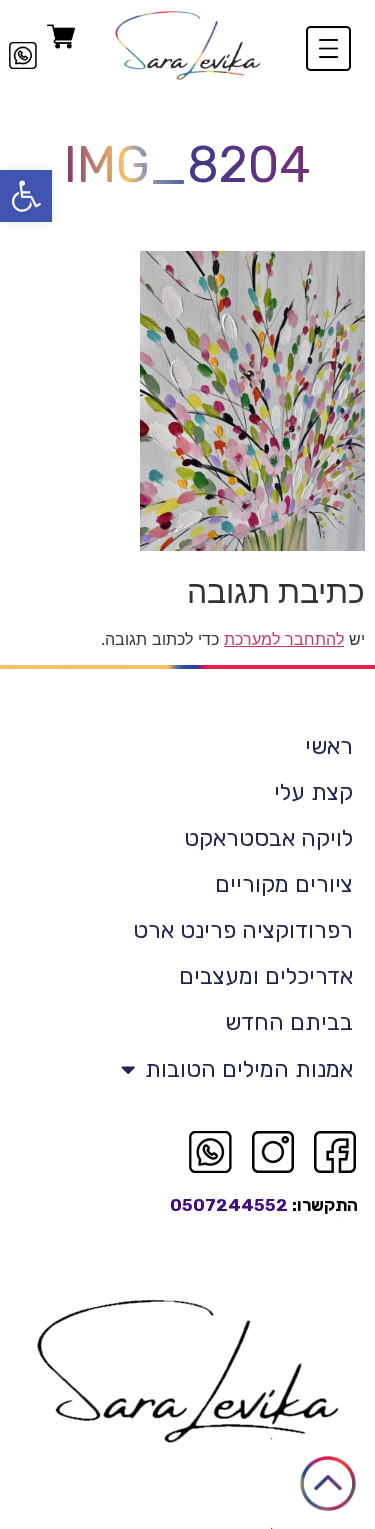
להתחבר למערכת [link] (284, 639)
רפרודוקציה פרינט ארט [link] (243, 930)
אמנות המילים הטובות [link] (249, 1069)
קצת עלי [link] (313, 792)
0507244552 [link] (229, 1205)
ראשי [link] (329, 746)
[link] (26, 196)
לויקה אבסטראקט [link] (268, 838)
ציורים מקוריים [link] (284, 884)
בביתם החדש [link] (289, 1022)
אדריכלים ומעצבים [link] (266, 976)
